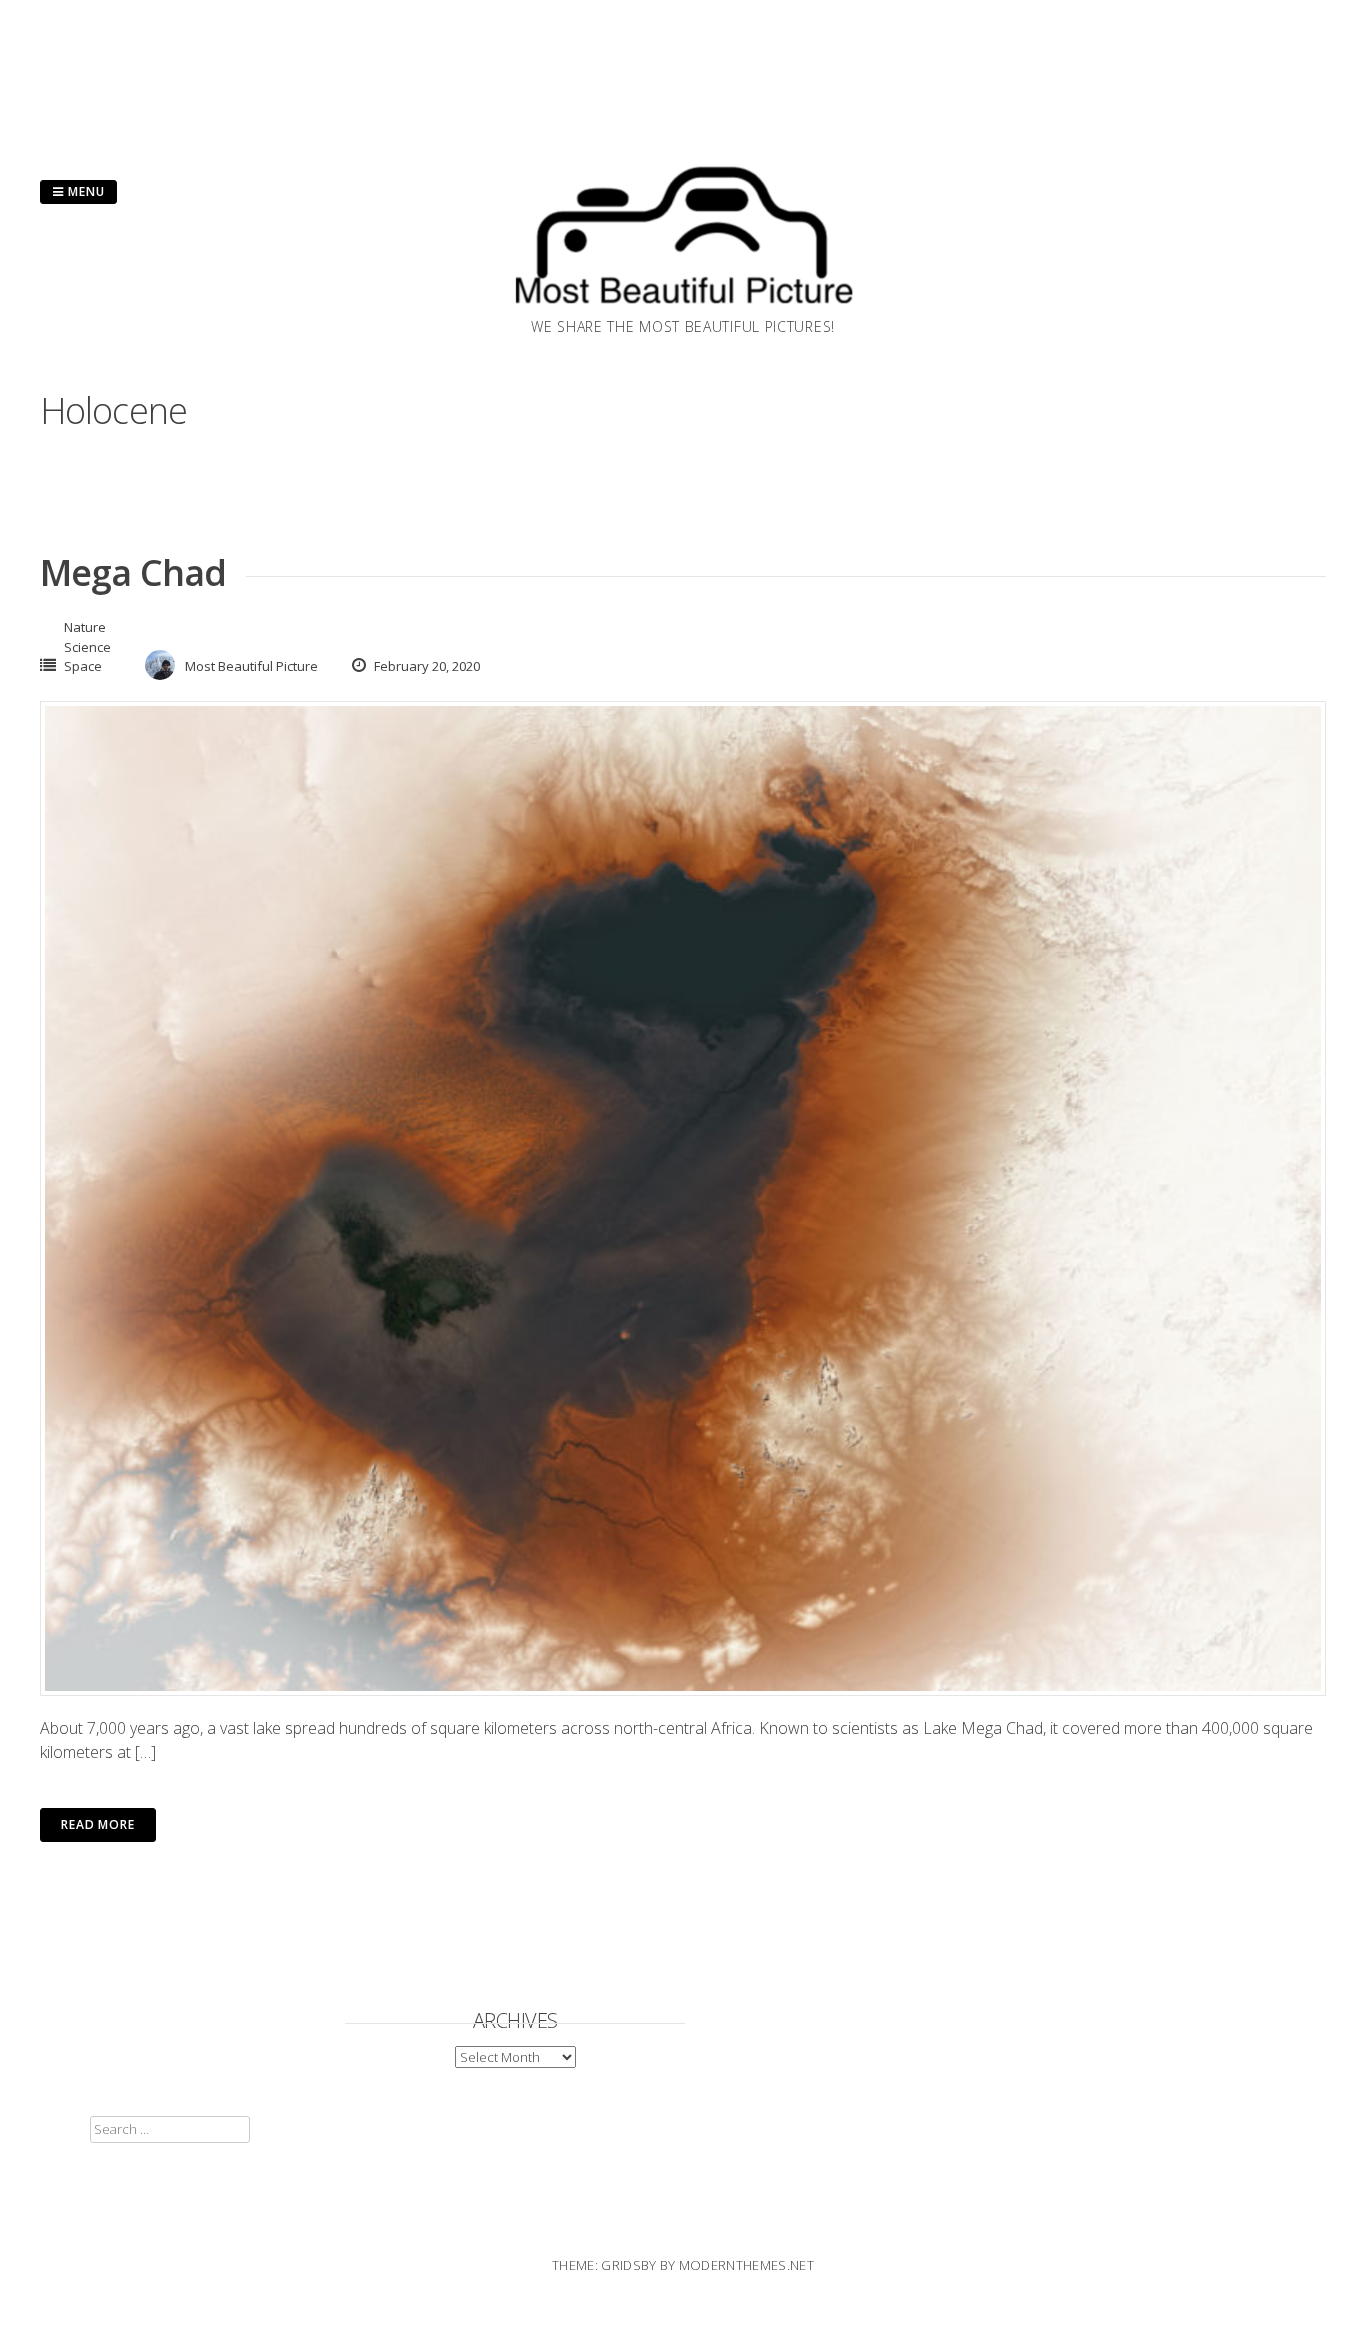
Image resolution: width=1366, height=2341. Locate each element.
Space (83, 666)
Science (87, 647)
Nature (85, 627)
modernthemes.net (746, 2265)
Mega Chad (133, 572)
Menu (84, 191)
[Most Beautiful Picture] (683, 310)
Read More (98, 1824)
